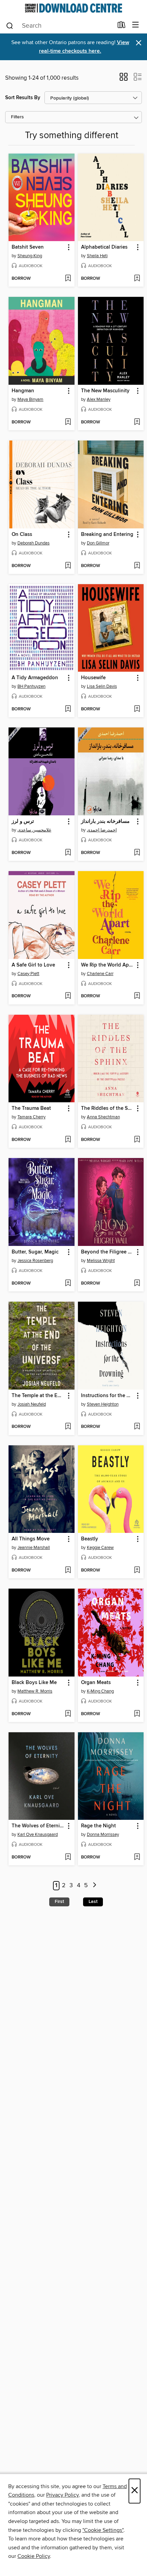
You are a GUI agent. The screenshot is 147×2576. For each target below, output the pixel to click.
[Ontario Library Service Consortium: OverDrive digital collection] (73, 8)
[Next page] (95, 1886)
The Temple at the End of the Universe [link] (38, 1396)
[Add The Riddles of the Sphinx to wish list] (137, 1140)
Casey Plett (28, 974)
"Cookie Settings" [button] (103, 2530)
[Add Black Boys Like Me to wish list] (68, 1714)
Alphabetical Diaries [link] (104, 247)
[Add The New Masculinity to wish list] (137, 422)
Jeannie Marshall (34, 1548)
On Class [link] (22, 535)
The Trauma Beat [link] (31, 1108)
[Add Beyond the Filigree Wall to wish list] (137, 1284)
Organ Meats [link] (96, 1683)
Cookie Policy (34, 2556)
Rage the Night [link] (98, 1826)
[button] (124, 79)
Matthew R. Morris (35, 1691)
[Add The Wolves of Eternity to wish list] (68, 1857)
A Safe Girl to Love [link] (33, 965)
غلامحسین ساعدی (34, 830)
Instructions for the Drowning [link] (108, 1396)
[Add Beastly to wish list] (137, 1570)
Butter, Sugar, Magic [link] (35, 1252)
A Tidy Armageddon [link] (35, 678)
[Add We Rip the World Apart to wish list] (137, 996)
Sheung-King (30, 256)
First (59, 1902)
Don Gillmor (98, 543)
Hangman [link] (23, 391)
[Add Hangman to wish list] (68, 422)
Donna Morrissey (103, 1835)
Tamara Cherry (31, 1117)
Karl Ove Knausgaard (38, 1835)
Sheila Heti (97, 256)
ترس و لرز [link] (23, 822)
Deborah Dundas (34, 543)
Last (93, 1902)
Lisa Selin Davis (102, 686)
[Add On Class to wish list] (68, 566)
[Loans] (122, 26)
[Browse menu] (136, 25)
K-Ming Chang (100, 1691)
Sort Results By (23, 98)
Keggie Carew (100, 1548)
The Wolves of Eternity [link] (38, 1826)
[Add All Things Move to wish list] (68, 1570)
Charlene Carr (100, 974)
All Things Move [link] (31, 1539)
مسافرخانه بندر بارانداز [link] (105, 822)
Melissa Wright (101, 1261)
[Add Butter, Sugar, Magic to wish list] (68, 1284)
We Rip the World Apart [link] (108, 965)
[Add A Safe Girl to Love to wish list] (68, 996)
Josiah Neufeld (32, 1404)
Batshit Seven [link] (28, 247)
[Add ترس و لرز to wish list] (68, 853)
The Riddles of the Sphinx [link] (108, 1108)
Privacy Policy (62, 2495)
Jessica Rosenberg (35, 1261)
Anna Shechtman (103, 1117)
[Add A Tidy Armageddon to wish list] (68, 709)
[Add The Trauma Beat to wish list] (68, 1140)
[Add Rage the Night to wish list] (137, 1857)
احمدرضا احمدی (102, 830)
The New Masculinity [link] (105, 391)
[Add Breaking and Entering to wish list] (137, 566)
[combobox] (59, 26)
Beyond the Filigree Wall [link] (108, 1252)
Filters (17, 117)
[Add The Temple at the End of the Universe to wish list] (68, 1427)
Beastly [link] (90, 1539)
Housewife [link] (93, 678)
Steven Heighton (103, 1404)
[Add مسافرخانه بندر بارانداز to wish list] (137, 853)
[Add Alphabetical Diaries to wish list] (137, 279)
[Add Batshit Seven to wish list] (68, 279)
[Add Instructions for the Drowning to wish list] (137, 1427)
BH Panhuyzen (31, 686)
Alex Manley (99, 399)
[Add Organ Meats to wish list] (137, 1714)
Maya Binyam (30, 399)
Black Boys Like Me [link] (34, 1683)
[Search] (10, 25)
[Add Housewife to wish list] (137, 709)
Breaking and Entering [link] (107, 535)
